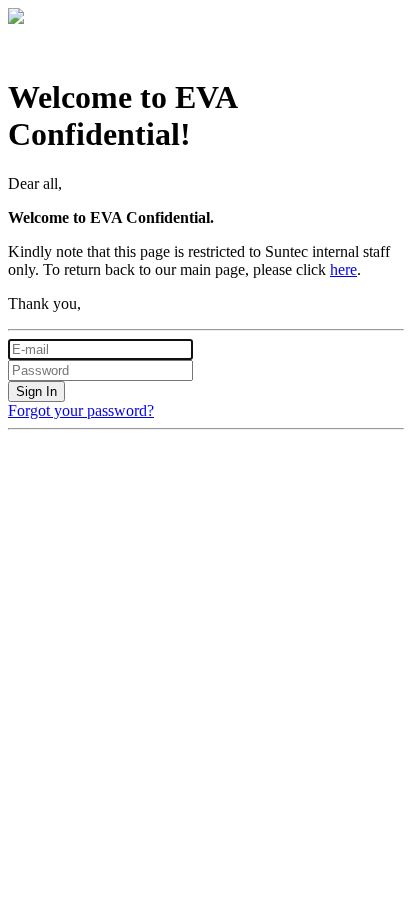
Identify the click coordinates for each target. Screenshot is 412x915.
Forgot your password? (81, 410)
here (343, 269)
